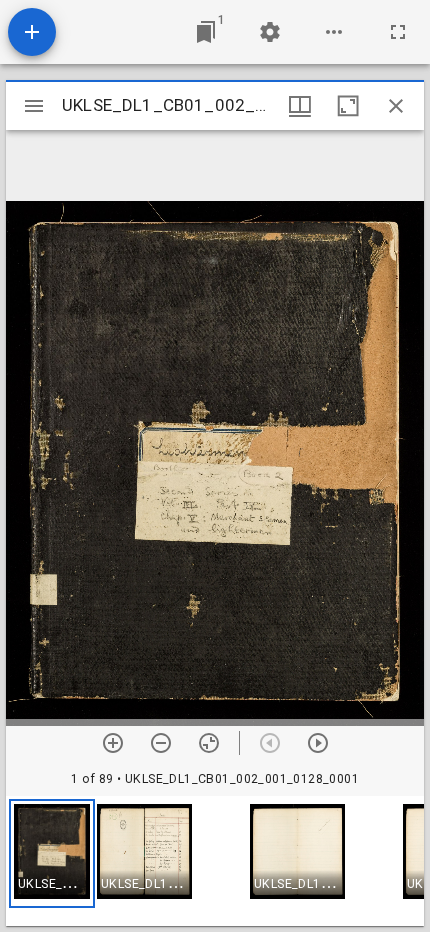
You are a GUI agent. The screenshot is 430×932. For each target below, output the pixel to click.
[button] (52, 853)
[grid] (215, 861)
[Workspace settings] (270, 32)
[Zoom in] (113, 743)
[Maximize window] (348, 106)
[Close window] (396, 106)
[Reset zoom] (209, 743)
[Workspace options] (334, 32)
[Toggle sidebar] (34, 106)
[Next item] (318, 743)
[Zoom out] (161, 743)
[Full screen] (398, 32)
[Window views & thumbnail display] (300, 106)
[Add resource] (32, 32)
